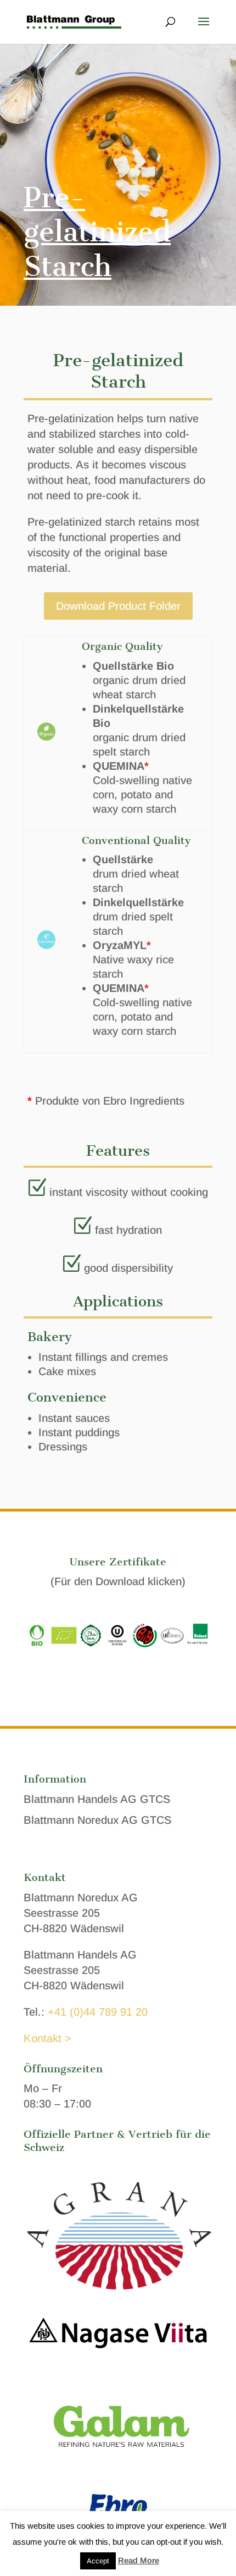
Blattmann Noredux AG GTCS (97, 1820)
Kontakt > (47, 2038)
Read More (139, 2560)
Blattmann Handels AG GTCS (97, 1799)
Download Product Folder (118, 606)
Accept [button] (98, 2561)
